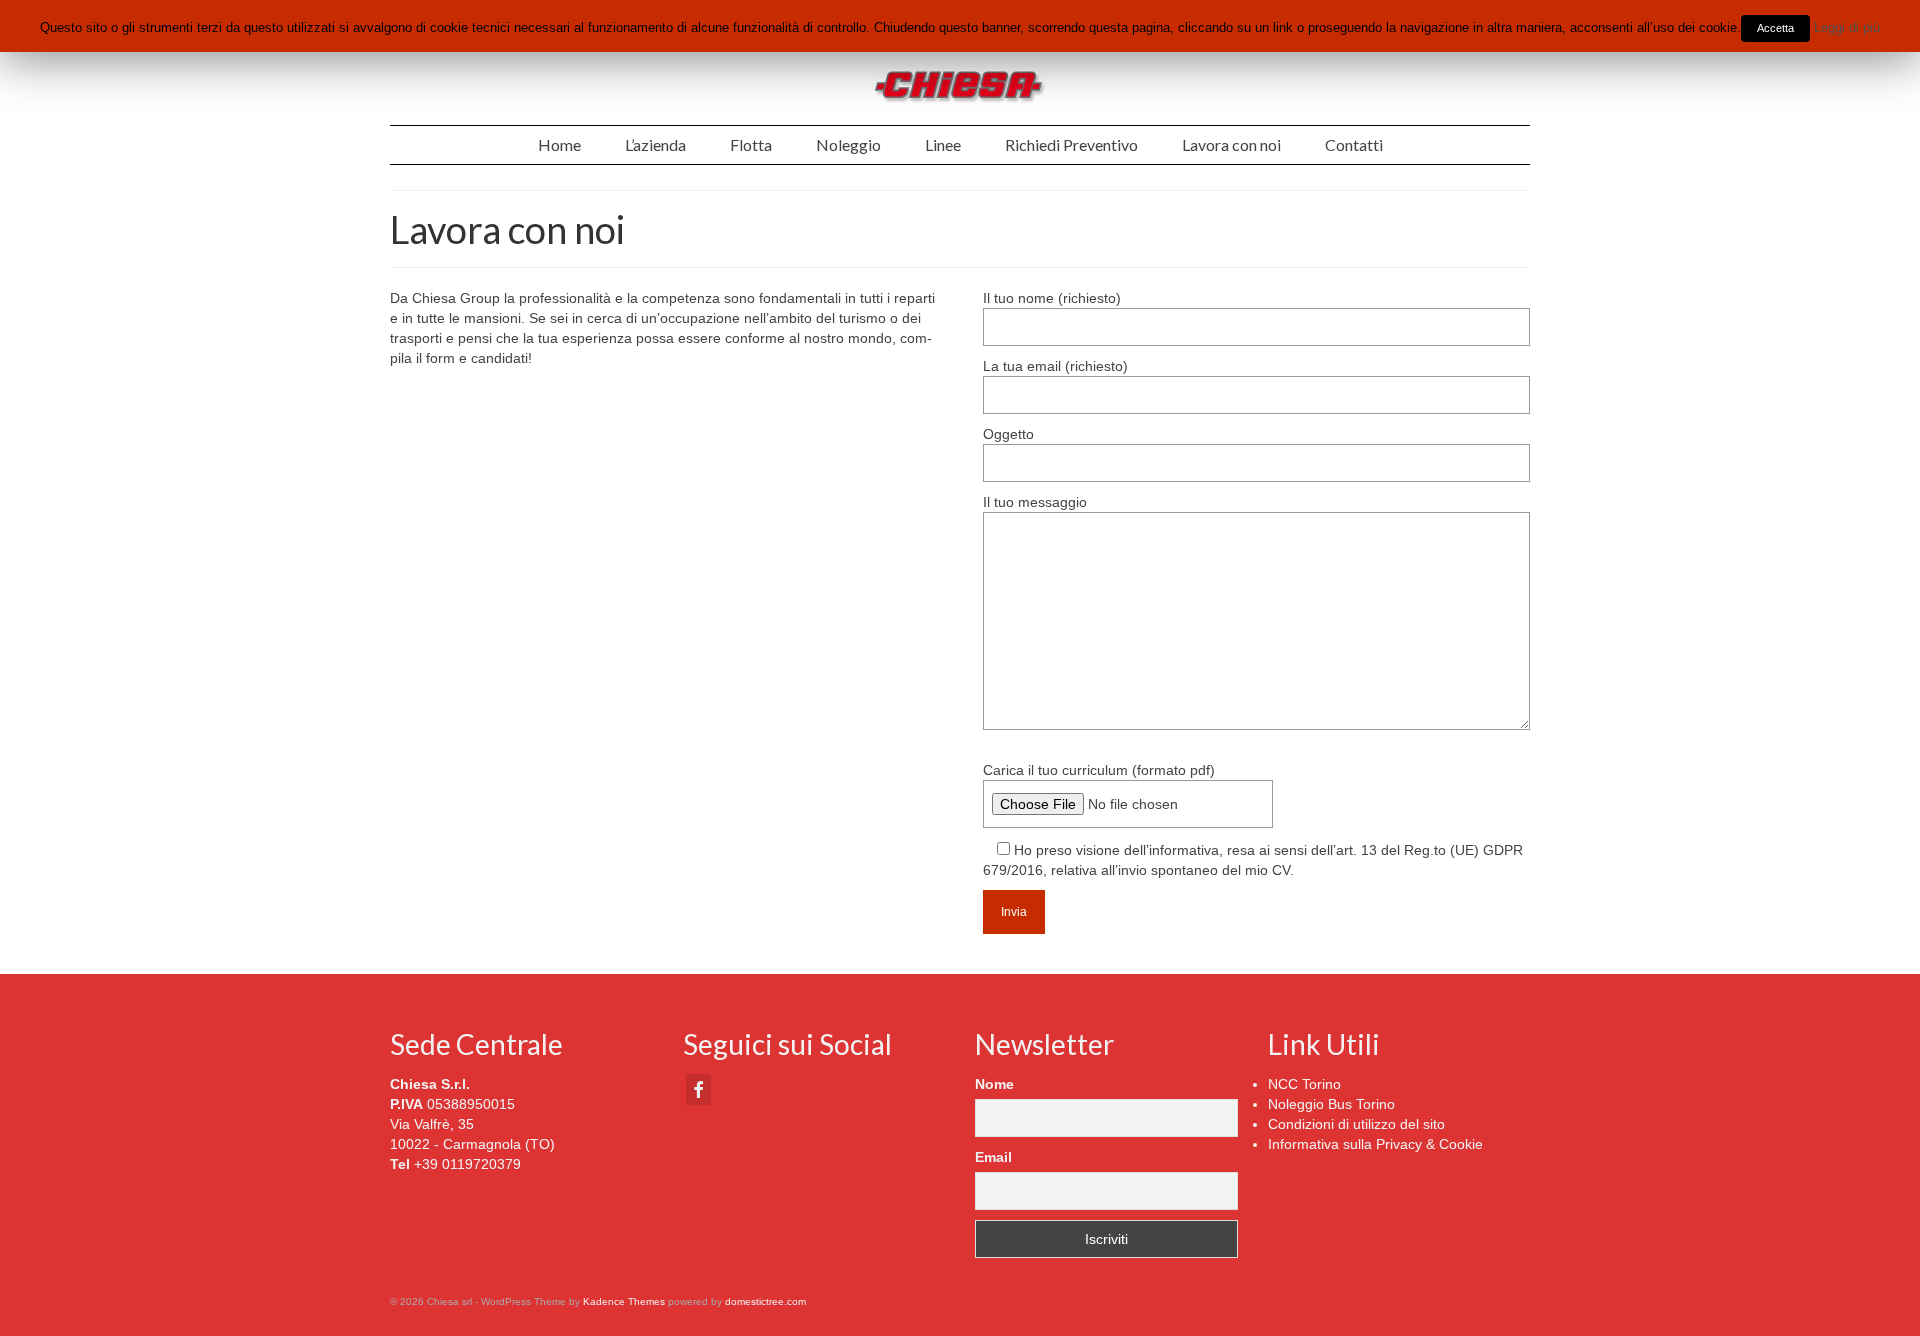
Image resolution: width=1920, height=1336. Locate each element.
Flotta (751, 144)
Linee (943, 144)
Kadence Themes (624, 1301)
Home (559, 144)
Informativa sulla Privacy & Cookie (1375, 1144)
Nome (994, 1084)
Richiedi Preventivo (1071, 144)
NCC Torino (1304, 1084)
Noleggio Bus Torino (1331, 1104)
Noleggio (848, 144)
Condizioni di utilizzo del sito (1356, 1124)
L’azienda (655, 144)
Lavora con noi (1231, 144)
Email (993, 1157)
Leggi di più (1847, 27)
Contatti (1354, 144)
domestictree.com (765, 1301)
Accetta (1775, 28)
